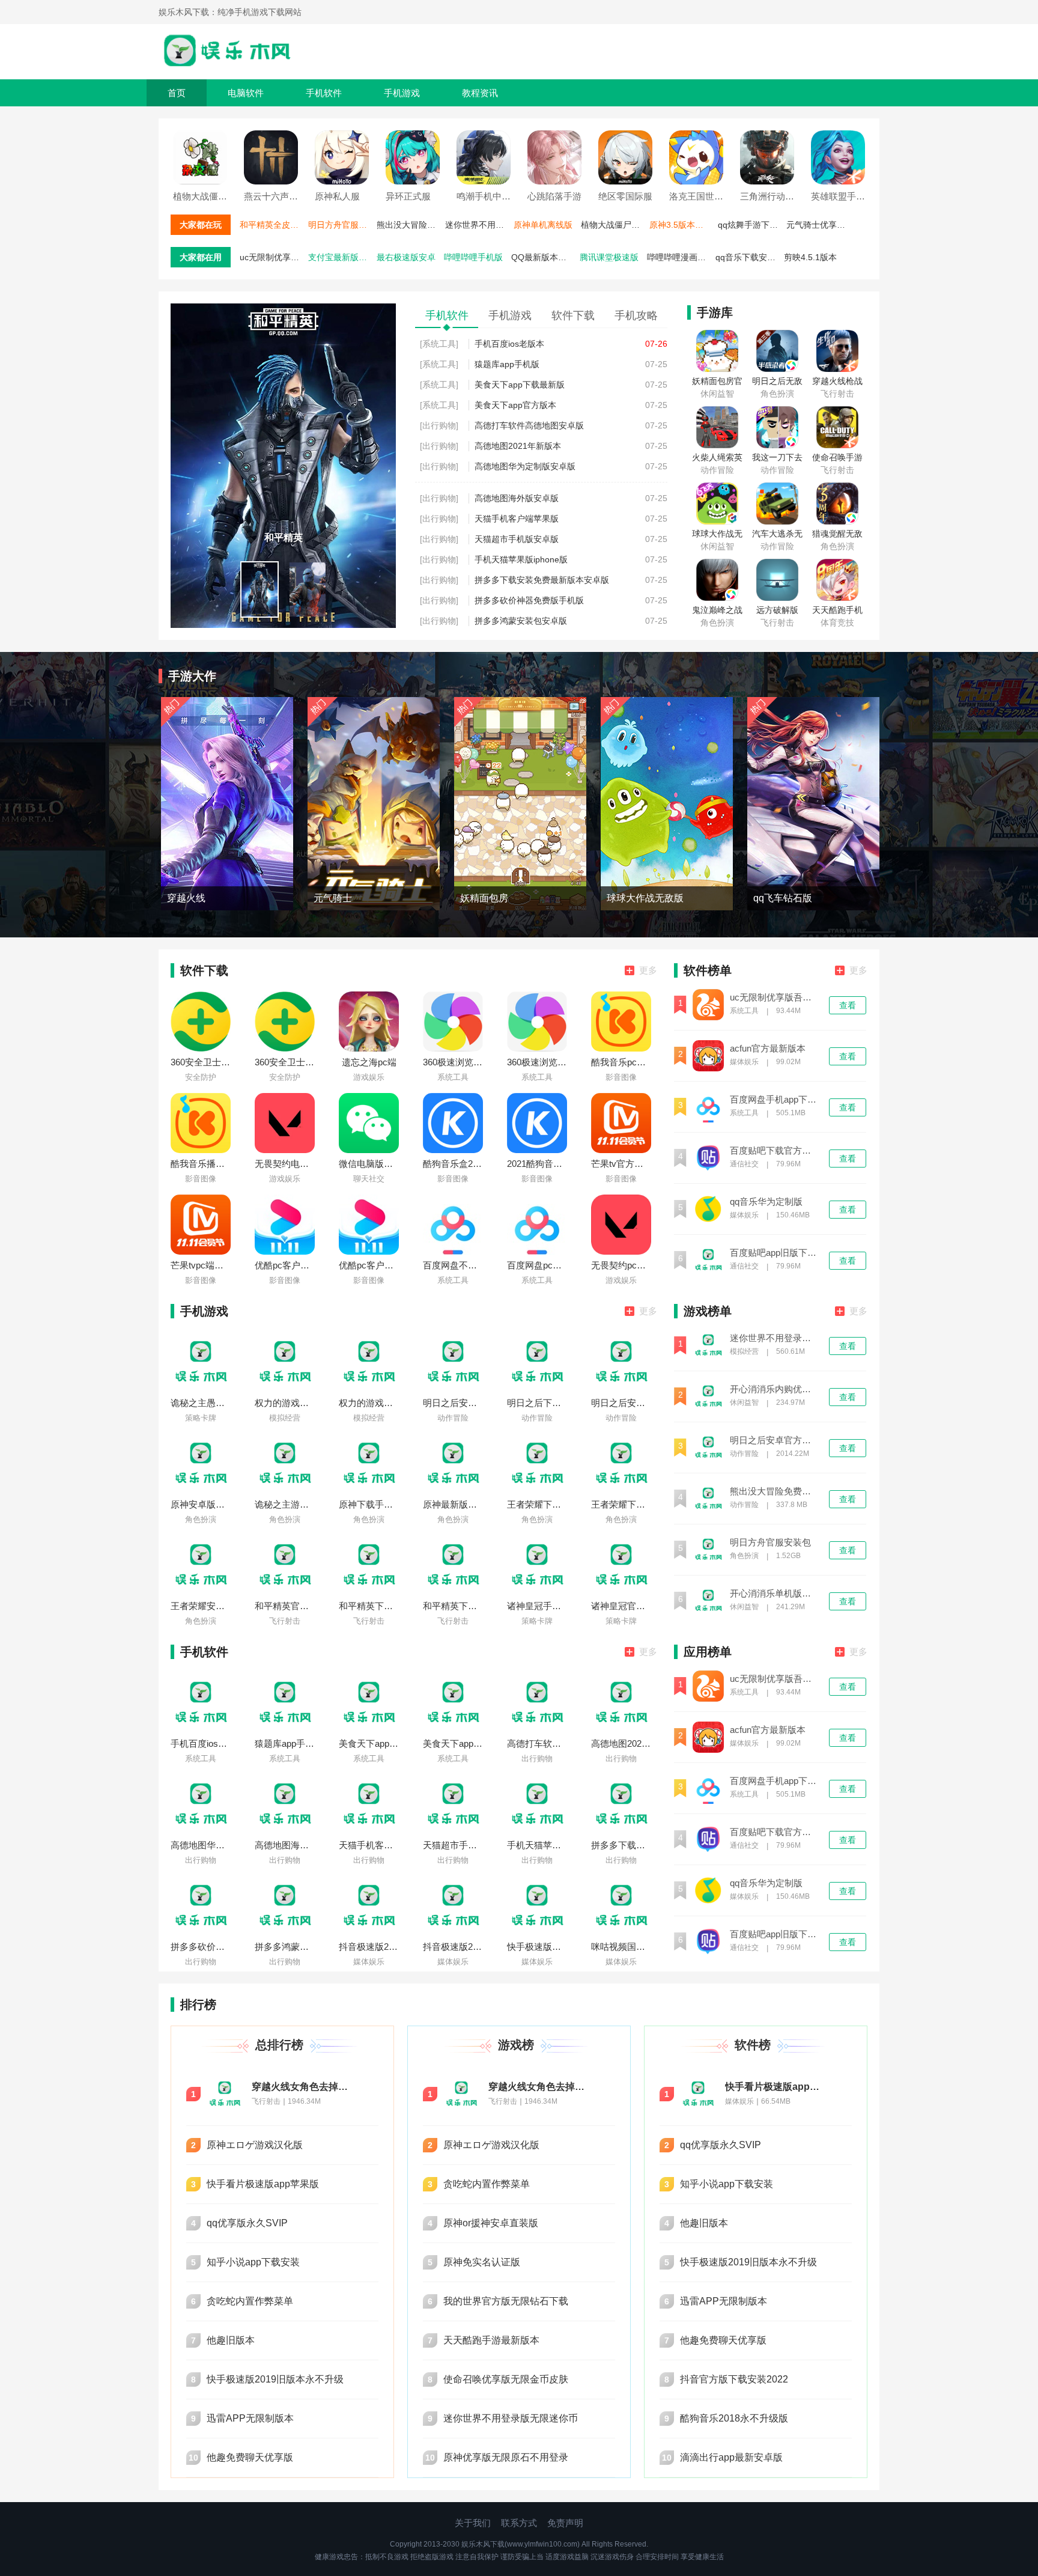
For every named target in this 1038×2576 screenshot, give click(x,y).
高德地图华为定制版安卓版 (525, 466)
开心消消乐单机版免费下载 (774, 1594)
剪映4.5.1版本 (810, 257)
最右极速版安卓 (406, 257)
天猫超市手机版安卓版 (517, 539)
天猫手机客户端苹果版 (517, 519)
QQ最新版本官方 (543, 257)
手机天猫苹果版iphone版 (521, 559)
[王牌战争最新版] (283, 308)
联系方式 (519, 2523)
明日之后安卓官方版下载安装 (774, 1440)
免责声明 (565, 2523)
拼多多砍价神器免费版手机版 (529, 600)
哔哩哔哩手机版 (473, 257)
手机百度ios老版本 (509, 344)
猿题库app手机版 (507, 364)
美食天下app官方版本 (515, 405)
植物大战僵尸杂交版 (614, 225)
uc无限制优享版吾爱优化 (273, 257)
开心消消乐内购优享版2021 (774, 1389)
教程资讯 (480, 93)
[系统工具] (439, 344)
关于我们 (473, 2523)
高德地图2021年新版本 (518, 446)
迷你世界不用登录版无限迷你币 (478, 225)
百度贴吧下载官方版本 (774, 1151)
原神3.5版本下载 (681, 225)
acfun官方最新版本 (768, 1049)
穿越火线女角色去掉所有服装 (303, 2087)
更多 (648, 970)
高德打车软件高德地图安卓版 (529, 425)
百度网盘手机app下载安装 (774, 1100)
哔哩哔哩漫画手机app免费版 (680, 257)
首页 (177, 93)
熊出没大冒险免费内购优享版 (410, 225)
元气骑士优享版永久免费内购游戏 (819, 225)
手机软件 (324, 93)
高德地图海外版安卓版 (517, 498)
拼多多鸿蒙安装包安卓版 (521, 621)
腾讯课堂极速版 (609, 257)
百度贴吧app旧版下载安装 (774, 1253)
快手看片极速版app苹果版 (776, 2087)
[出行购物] (439, 425)
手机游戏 (402, 93)
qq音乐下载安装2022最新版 (748, 257)
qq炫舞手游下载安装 (751, 225)
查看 (848, 1005)
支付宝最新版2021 (341, 257)
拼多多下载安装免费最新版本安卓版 (542, 580)
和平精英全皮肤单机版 (273, 225)
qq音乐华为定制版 (766, 1202)
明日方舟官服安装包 (341, 225)
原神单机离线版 (543, 225)
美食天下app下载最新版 (520, 385)
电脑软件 (246, 93)
